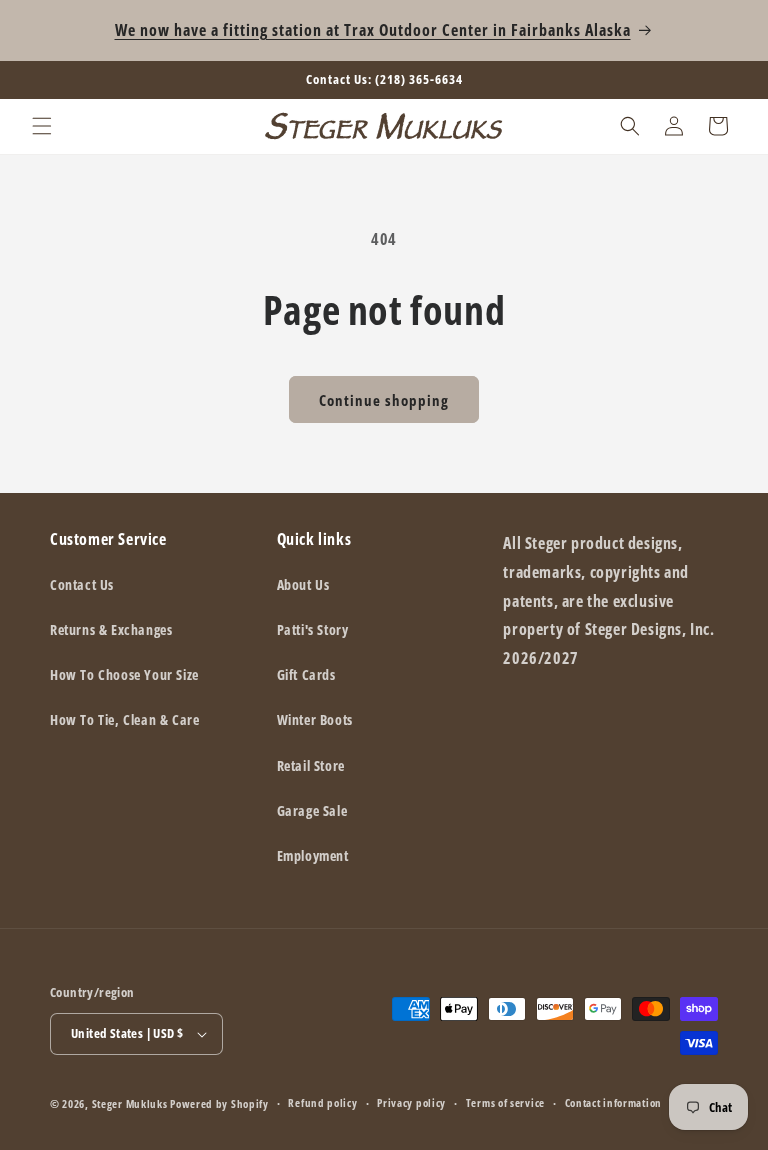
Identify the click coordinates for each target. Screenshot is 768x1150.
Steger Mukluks (130, 1103)
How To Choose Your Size (124, 674)
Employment (313, 855)
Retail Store (311, 765)
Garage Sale (312, 810)
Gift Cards (306, 674)
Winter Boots (315, 719)
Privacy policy (411, 1102)
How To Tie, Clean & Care (124, 719)
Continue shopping (384, 400)
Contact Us (82, 584)
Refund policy (322, 1102)
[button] (42, 126)
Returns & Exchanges (111, 629)
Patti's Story (313, 629)
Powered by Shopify (219, 1103)
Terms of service (505, 1102)
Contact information (613, 1102)
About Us (303, 584)
